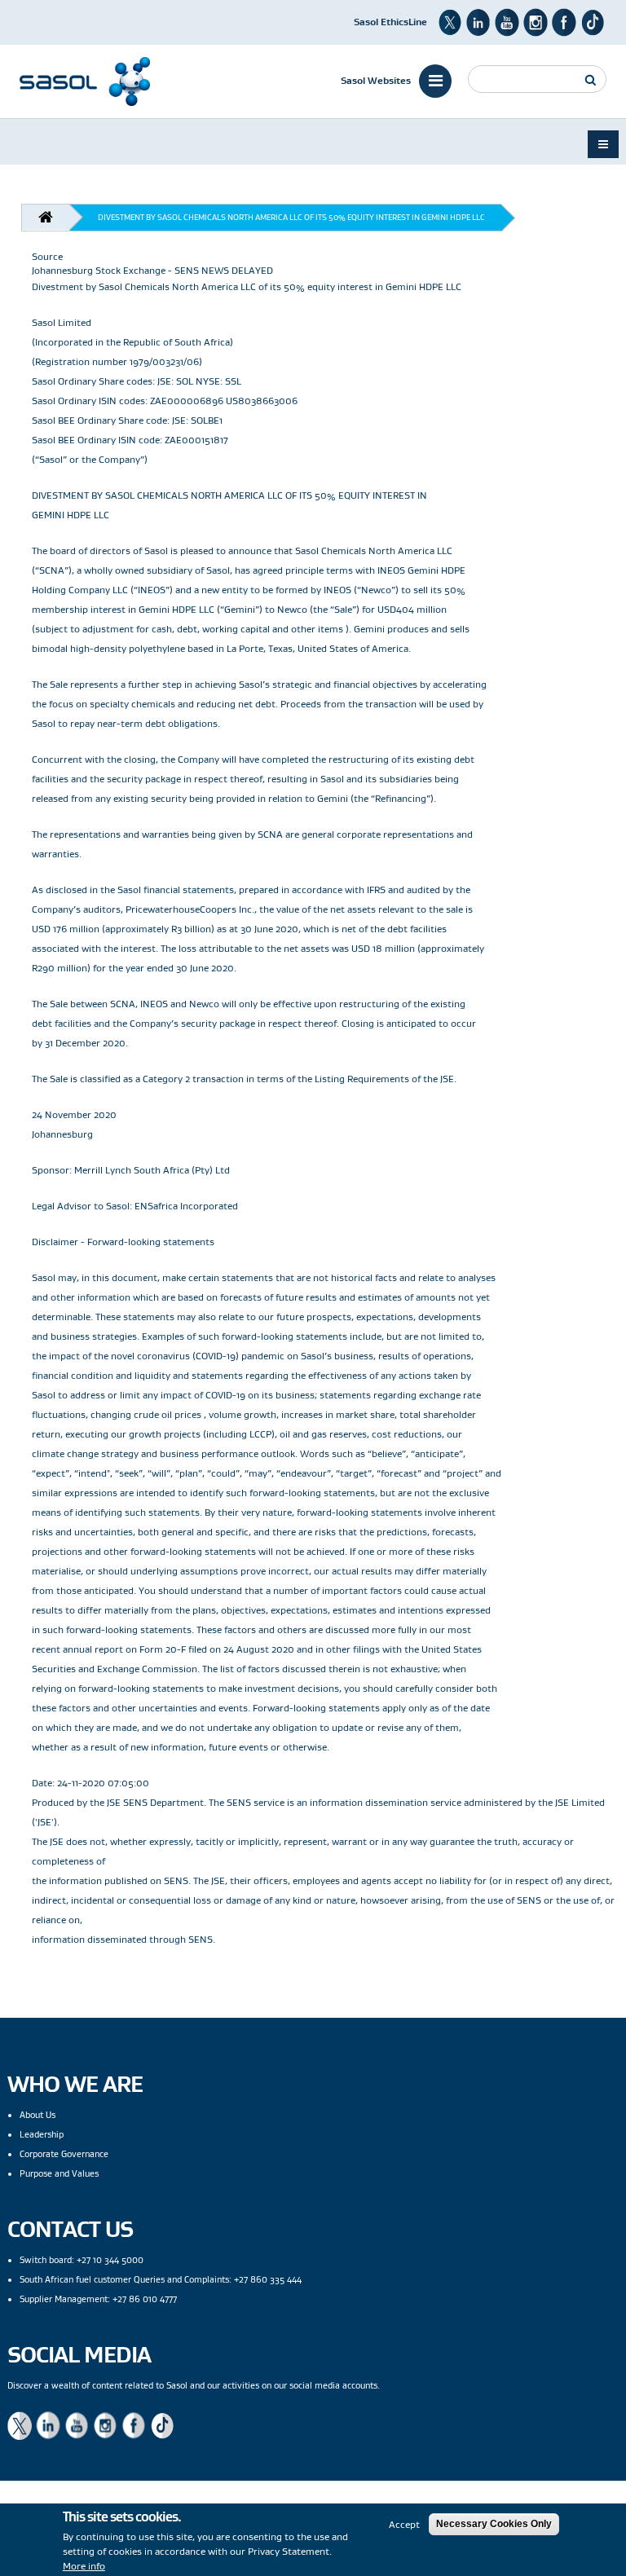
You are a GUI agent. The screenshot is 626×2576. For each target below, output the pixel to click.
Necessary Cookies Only (494, 2524)
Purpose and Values (59, 2173)
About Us (37, 2115)
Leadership (42, 2134)
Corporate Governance (64, 2154)
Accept (404, 2524)
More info (84, 2566)
